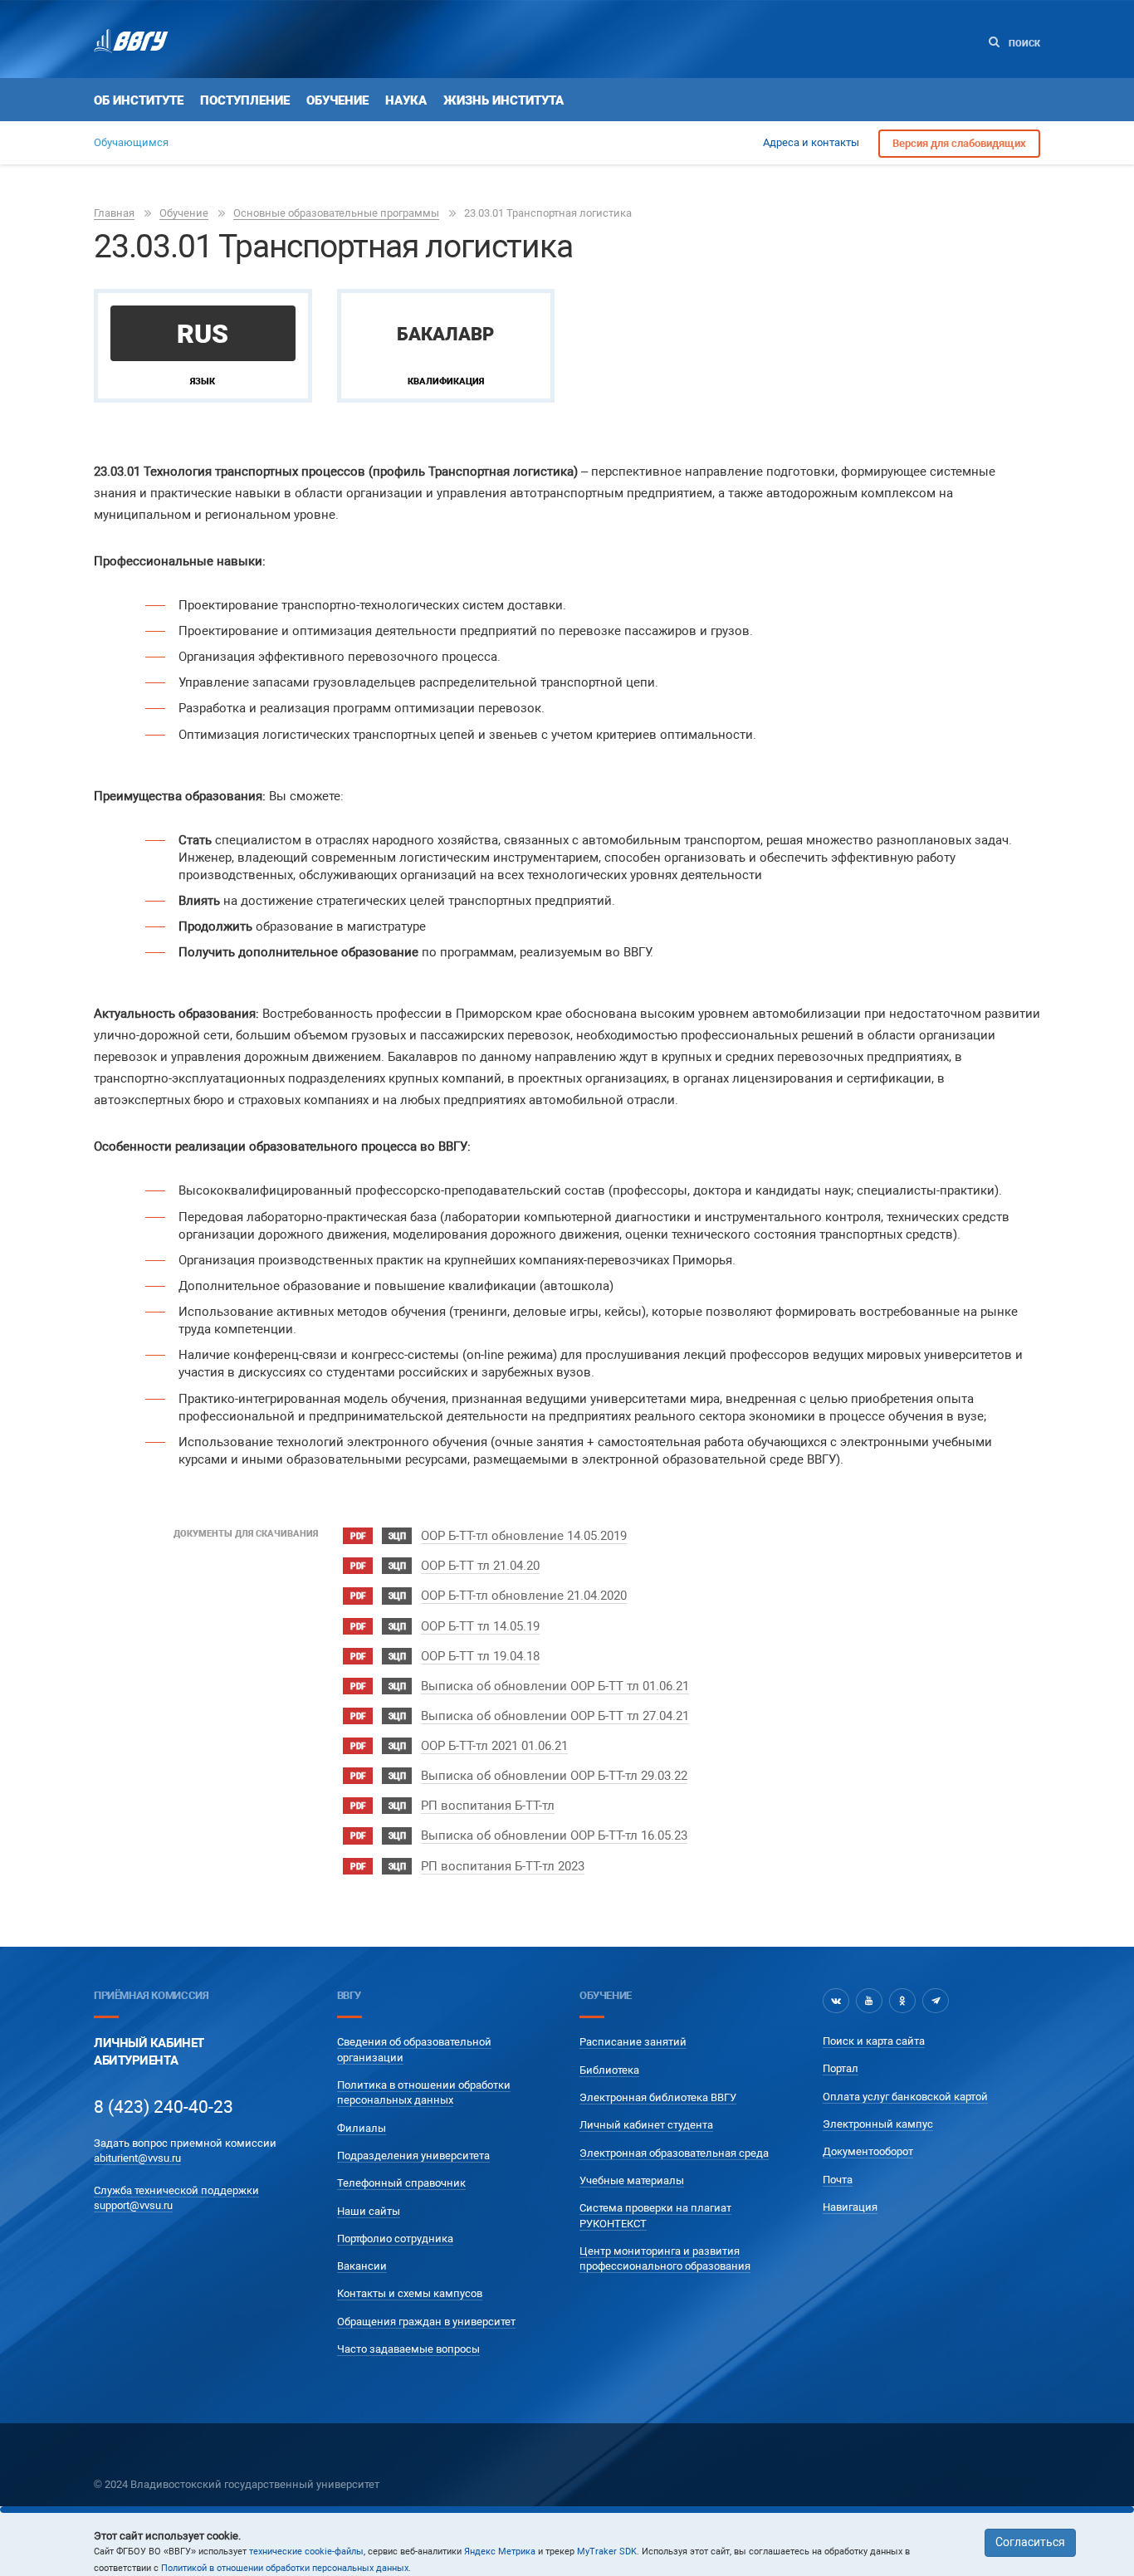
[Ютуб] (869, 2001)
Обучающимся (131, 142)
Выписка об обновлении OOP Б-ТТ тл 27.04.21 (555, 1716)
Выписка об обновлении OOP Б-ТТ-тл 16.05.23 (554, 1835)
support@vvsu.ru (133, 2205)
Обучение (337, 100)
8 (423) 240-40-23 (164, 2107)
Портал (841, 2068)
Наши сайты (369, 2211)
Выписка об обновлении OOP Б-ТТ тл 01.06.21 (555, 1686)
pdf (358, 1536)
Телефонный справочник (401, 2183)
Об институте (139, 100)
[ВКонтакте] (836, 2001)
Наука (406, 100)
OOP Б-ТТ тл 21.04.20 (480, 1566)
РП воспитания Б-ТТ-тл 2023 (503, 1866)
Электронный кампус (878, 2124)
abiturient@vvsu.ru (137, 2158)
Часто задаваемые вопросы (408, 2349)
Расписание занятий (633, 2042)
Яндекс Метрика (500, 2552)
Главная (114, 213)
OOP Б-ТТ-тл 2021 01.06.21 (494, 1746)
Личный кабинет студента (646, 2125)
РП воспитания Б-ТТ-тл (488, 1806)
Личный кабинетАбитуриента (149, 2052)
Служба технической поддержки (176, 2190)
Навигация (850, 2207)
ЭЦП (397, 1536)
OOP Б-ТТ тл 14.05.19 (480, 1626)
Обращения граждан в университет (426, 2322)
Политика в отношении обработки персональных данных (424, 2092)
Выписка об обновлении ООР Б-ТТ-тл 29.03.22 (554, 1776)
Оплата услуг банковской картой (905, 2097)
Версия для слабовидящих (959, 143)
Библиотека (609, 2070)
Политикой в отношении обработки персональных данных (285, 2568)
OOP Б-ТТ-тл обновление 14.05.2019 (524, 1536)
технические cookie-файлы (306, 2552)
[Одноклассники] (902, 2001)
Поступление (245, 100)
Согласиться (1030, 2542)
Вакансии (362, 2266)
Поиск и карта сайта (874, 2041)
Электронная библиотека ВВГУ (658, 2097)
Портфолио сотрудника (395, 2239)
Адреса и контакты (811, 142)
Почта (838, 2180)
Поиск (1023, 44)
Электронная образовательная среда (674, 2153)
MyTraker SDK (607, 2552)
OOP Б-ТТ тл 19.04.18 (480, 1656)
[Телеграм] (936, 2001)
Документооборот (868, 2151)
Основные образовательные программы (336, 213)
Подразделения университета (413, 2156)
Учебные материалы (632, 2180)
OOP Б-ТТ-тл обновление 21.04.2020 (524, 1596)
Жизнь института (503, 100)
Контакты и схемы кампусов (410, 2293)
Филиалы (362, 2128)
